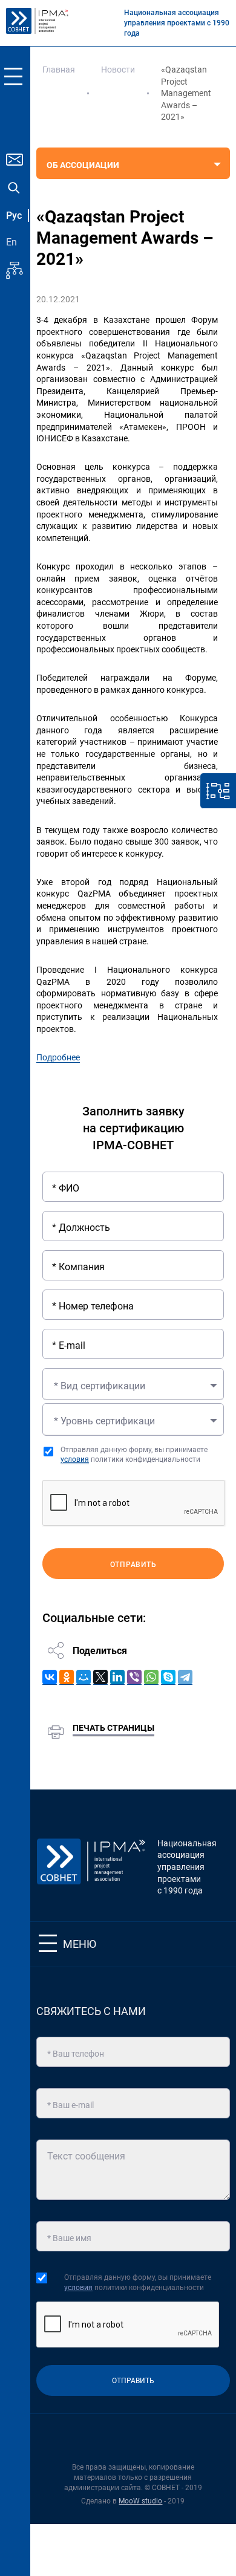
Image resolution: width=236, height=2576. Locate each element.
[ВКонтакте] (50, 1677)
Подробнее (58, 1057)
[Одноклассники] (67, 1677)
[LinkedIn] (117, 1677)
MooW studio (140, 2501)
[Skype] (168, 1677)
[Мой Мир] (84, 1677)
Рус (14, 216)
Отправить (133, 1565)
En (11, 242)
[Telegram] (185, 1677)
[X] (100, 1677)
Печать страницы (113, 1728)
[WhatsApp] (151, 1677)
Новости (118, 70)
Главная (59, 70)
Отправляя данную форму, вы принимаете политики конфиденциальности (134, 1455)
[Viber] (134, 1677)
